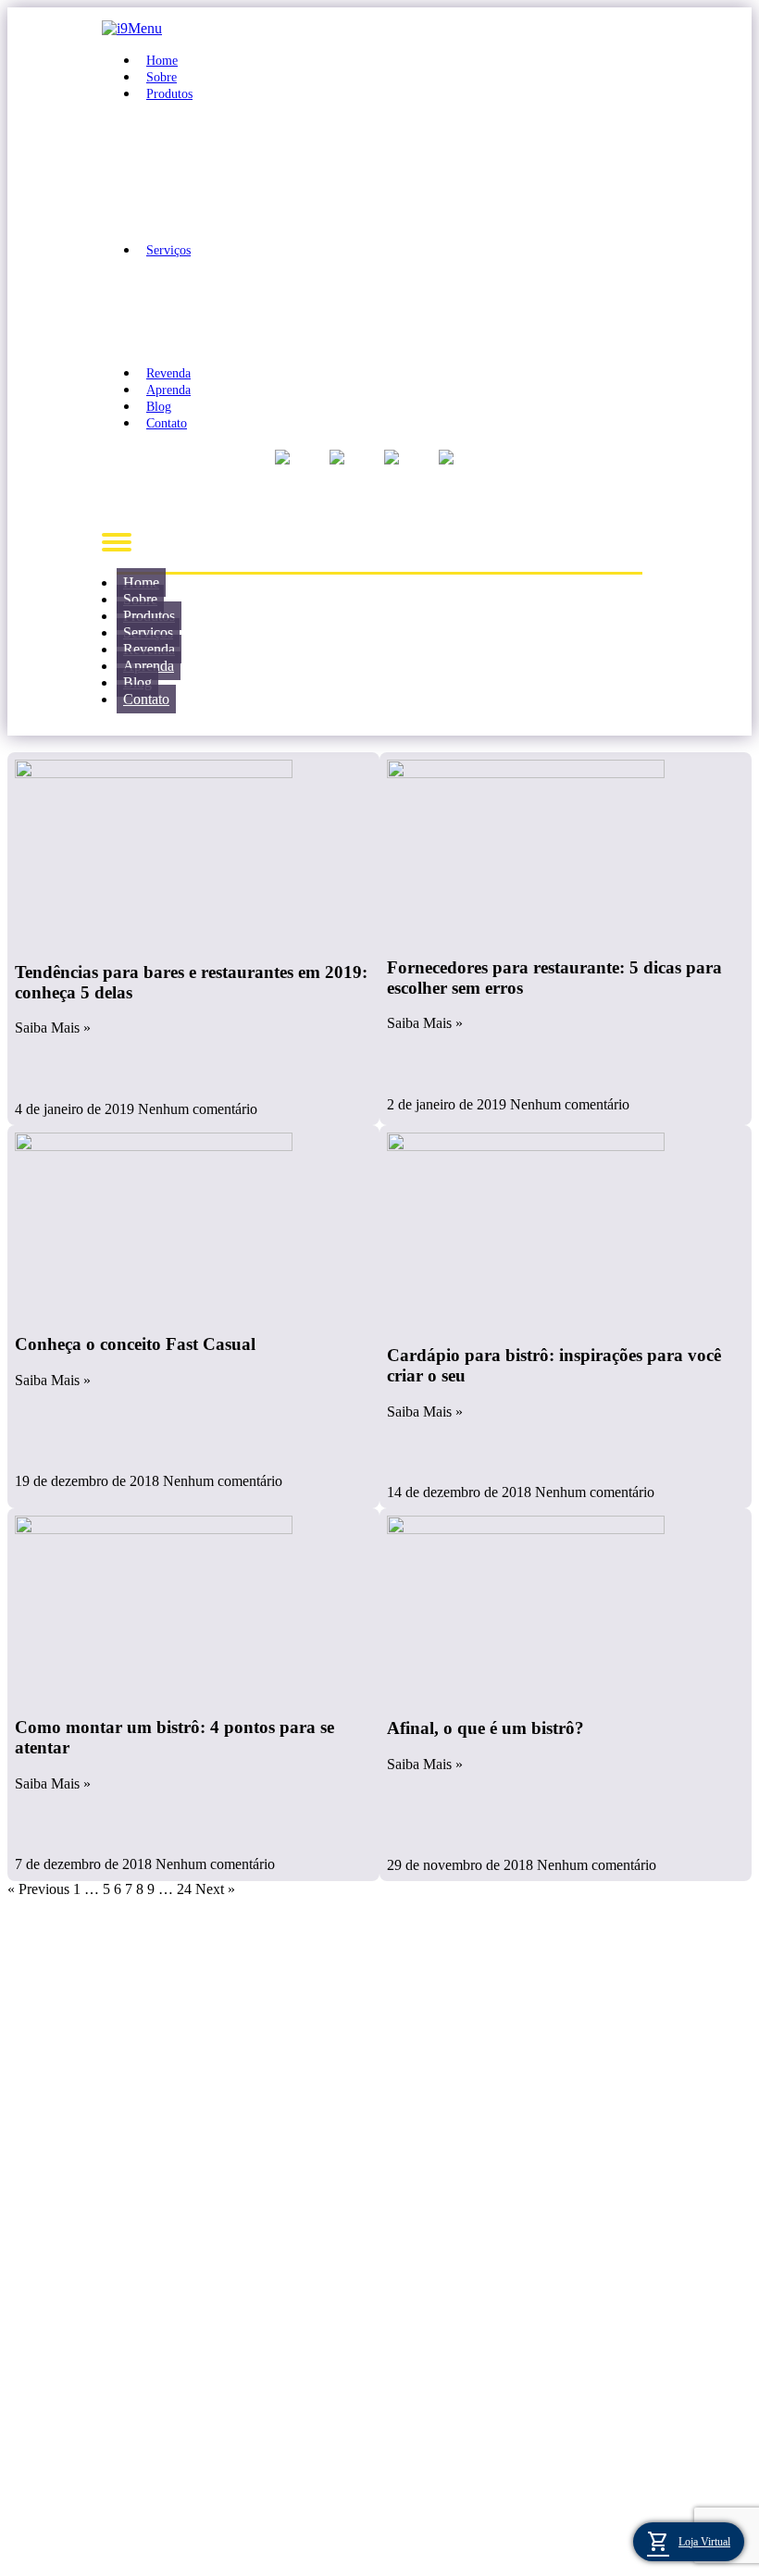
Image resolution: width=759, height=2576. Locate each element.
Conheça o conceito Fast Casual (135, 1344)
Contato (167, 423)
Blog (159, 407)
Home (162, 61)
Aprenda (168, 390)
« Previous (38, 1889)
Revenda (168, 373)
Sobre (162, 77)
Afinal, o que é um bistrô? (485, 1728)
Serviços (168, 250)
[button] (379, 542)
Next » (215, 1889)
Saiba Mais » (53, 1028)
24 (184, 1889)
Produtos (169, 94)
